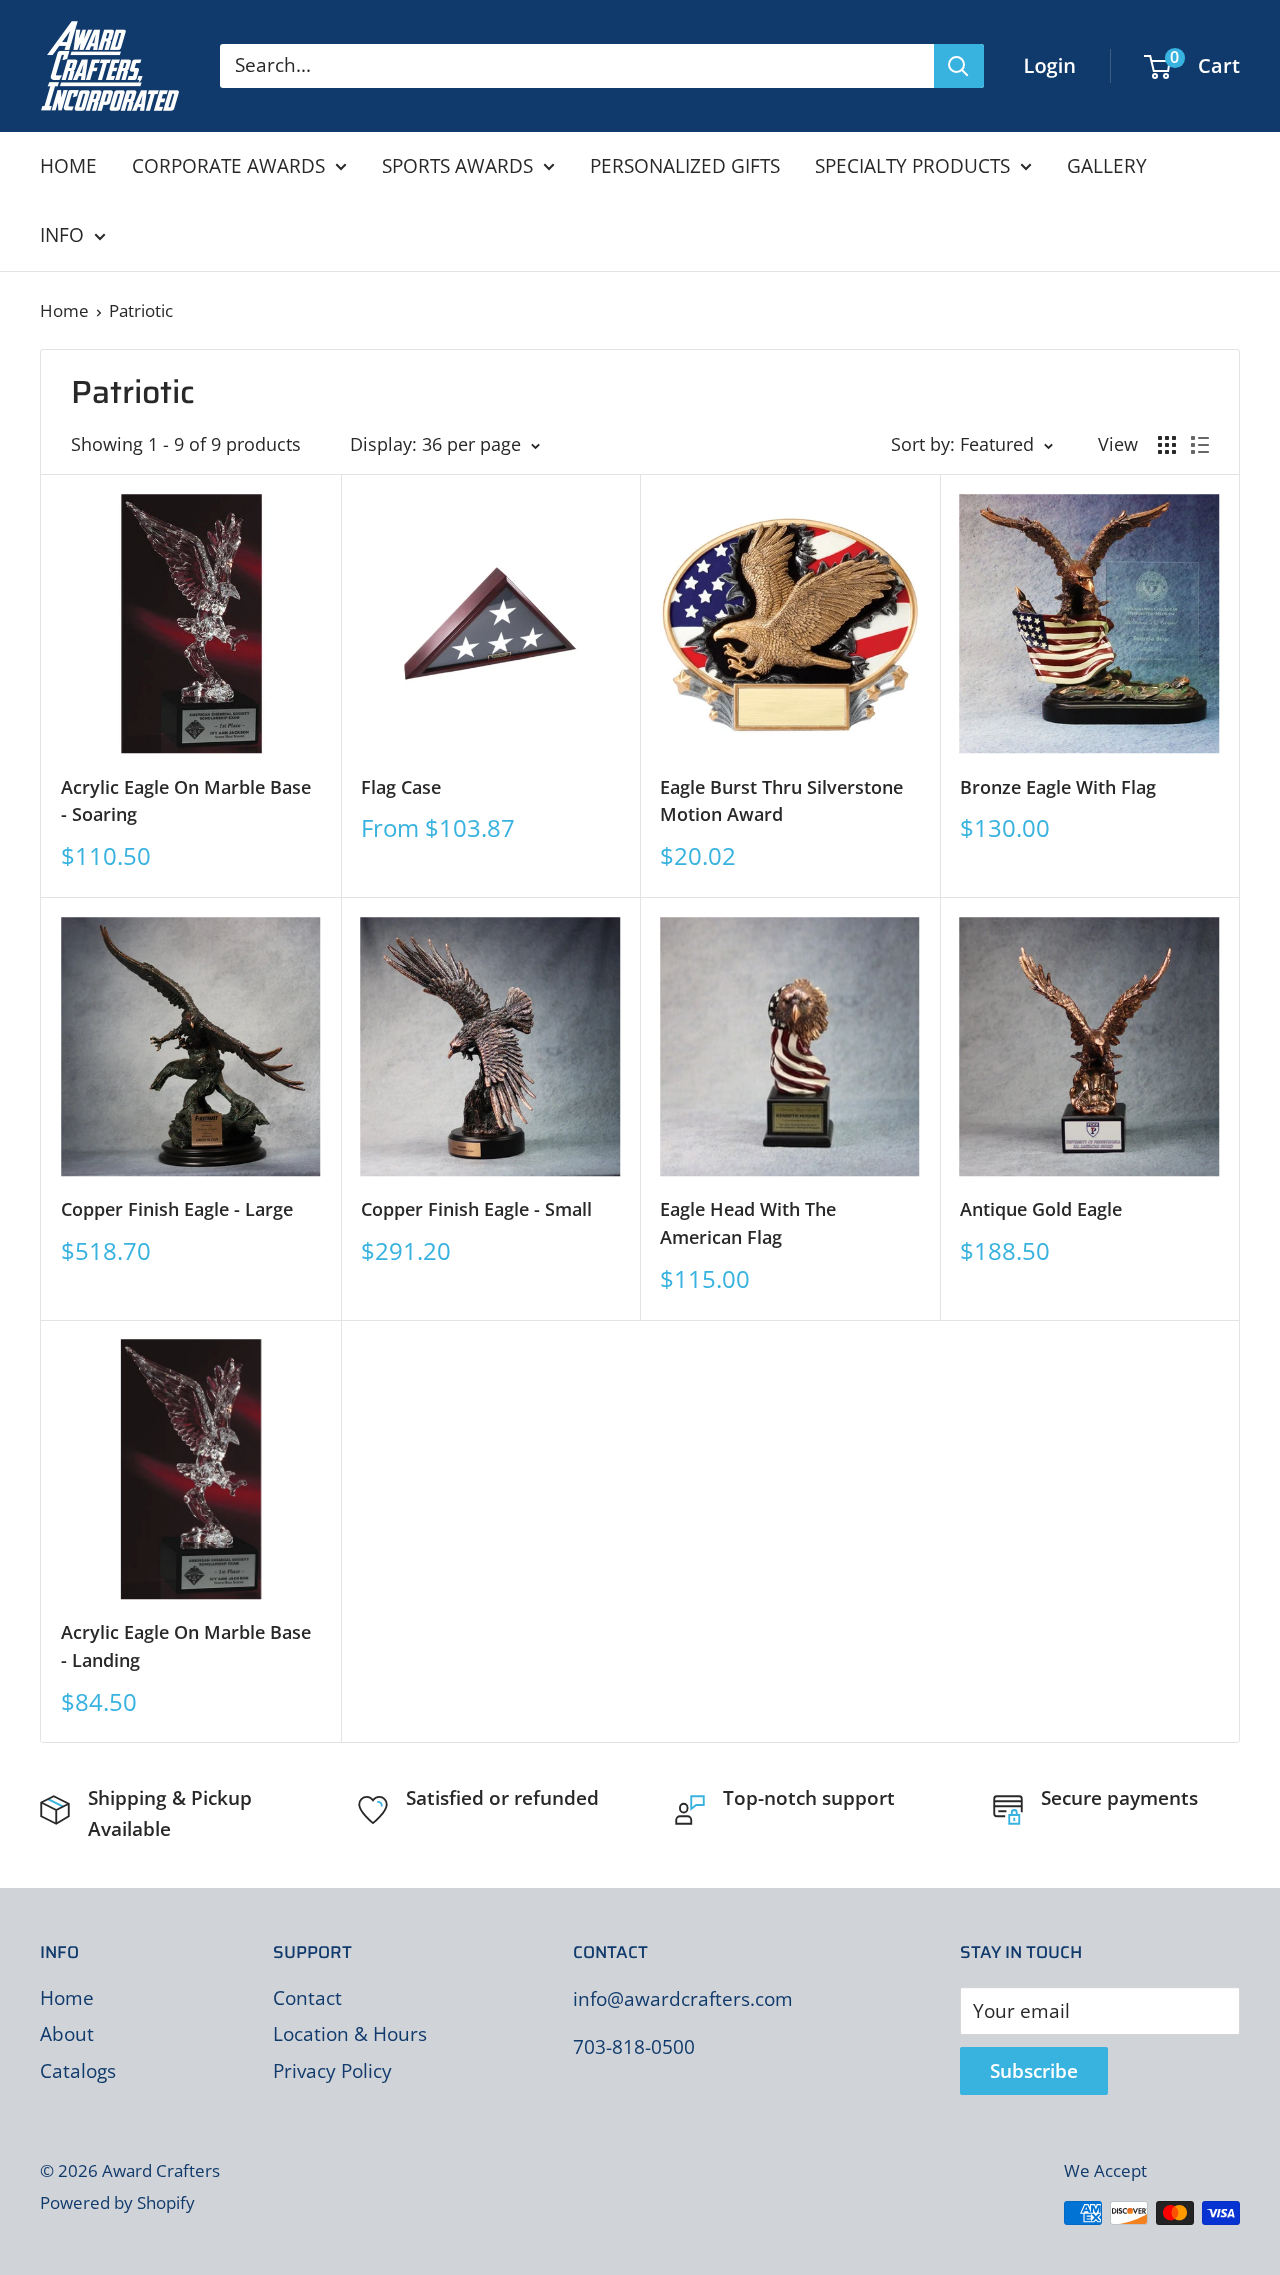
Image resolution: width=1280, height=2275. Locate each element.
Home (64, 310)
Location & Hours (350, 2034)
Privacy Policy (332, 2071)
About (67, 2034)
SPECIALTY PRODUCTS (912, 166)
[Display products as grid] (1167, 445)
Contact (307, 1998)
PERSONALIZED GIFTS (685, 166)
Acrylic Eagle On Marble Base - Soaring (186, 801)
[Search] (959, 66)
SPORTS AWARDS (457, 166)
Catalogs (78, 2071)
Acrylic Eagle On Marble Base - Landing (186, 1646)
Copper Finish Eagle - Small (476, 1209)
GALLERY (1107, 166)
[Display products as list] (1200, 445)
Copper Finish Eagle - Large (177, 1209)
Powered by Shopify (117, 2202)
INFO (62, 235)
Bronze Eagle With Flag (1058, 787)
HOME (68, 166)
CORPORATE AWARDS (228, 166)
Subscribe (1034, 2071)
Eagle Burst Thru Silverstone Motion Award (781, 801)
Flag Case (401, 787)
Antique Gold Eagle (1041, 1209)
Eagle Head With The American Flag (748, 1223)
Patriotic (141, 310)
